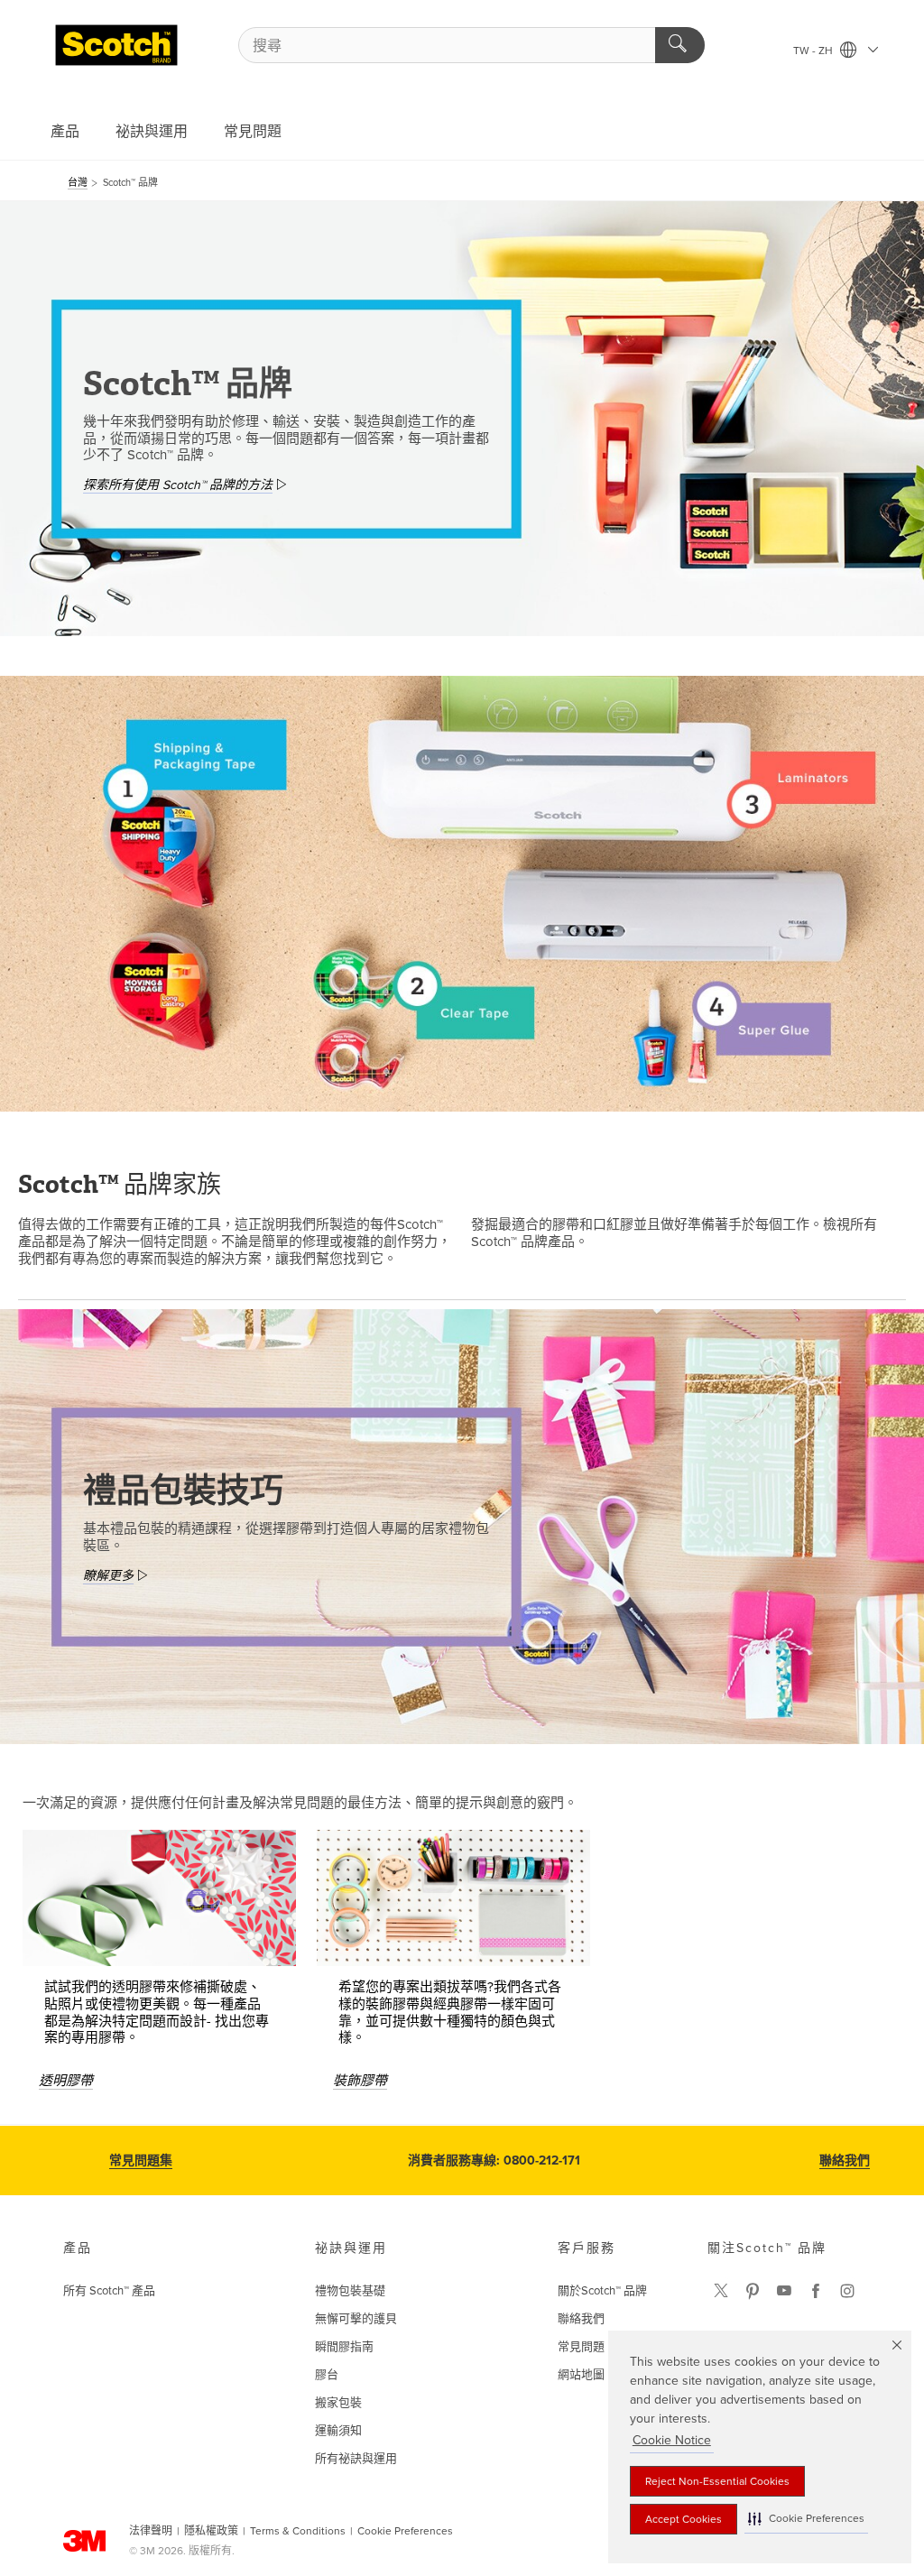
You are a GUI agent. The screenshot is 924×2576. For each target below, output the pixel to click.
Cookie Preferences (405, 2531)
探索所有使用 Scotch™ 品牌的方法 (178, 485)
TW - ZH (814, 51)
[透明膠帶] (159, 1898)
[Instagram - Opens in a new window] (847, 2291)
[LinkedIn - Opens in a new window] (753, 2291)
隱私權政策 (211, 2531)
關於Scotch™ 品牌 (602, 2291)
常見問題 (253, 132)
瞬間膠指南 (344, 2347)
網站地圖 (581, 2375)
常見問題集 (141, 2161)
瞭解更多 (108, 1576)
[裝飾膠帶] (453, 1898)
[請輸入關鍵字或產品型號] (680, 45)
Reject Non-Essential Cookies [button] (717, 2481)
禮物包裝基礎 (350, 2291)
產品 (65, 132)
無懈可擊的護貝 (356, 2319)
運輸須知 (338, 2431)
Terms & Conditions (298, 2531)
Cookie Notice (672, 2440)
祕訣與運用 (152, 132)
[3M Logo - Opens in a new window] (116, 45)
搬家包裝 (338, 2403)
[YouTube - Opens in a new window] (784, 2291)
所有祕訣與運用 (356, 2459)
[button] (806, 2519)
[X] (721, 2291)
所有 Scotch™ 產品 (109, 2291)
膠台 (327, 2375)
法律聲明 (151, 2531)
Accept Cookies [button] (684, 2519)
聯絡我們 (845, 2161)
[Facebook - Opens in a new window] (816, 2291)
